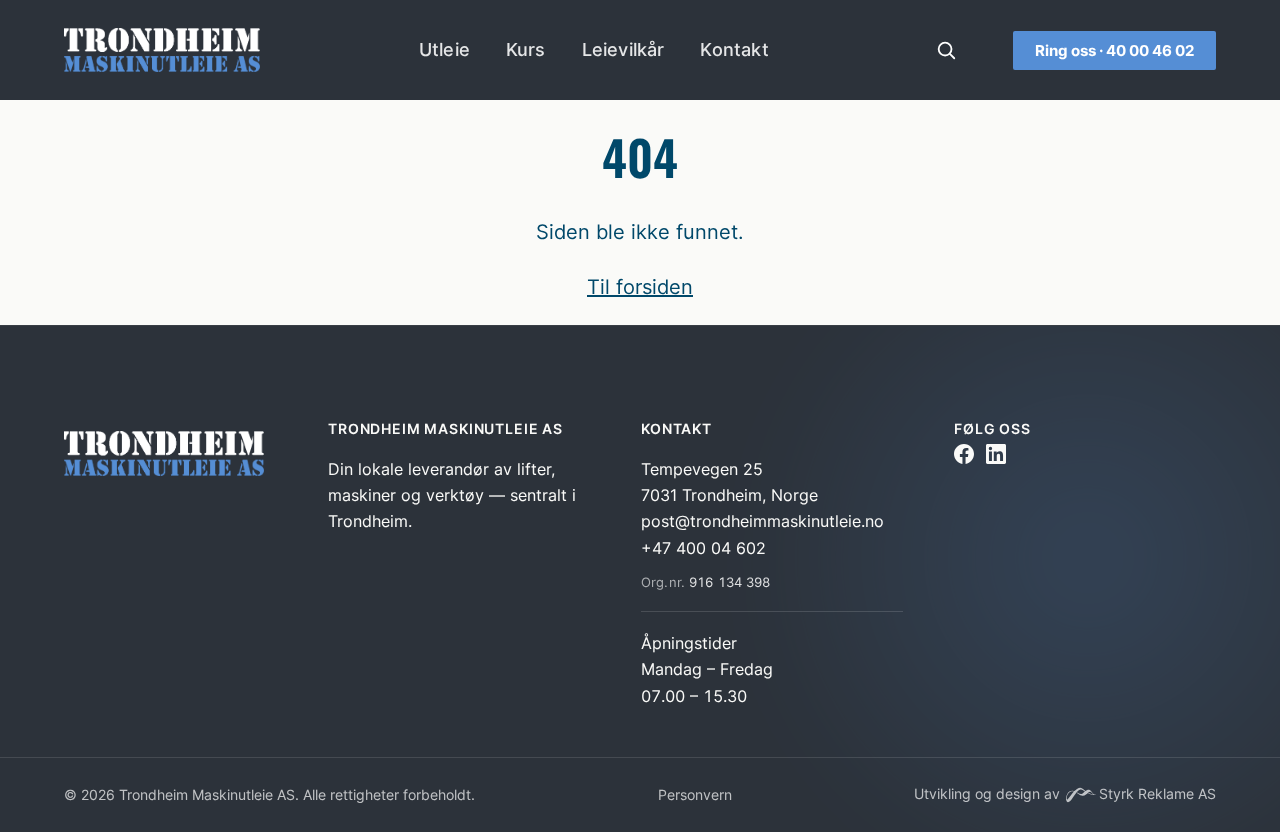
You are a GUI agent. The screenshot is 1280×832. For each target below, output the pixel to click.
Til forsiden (640, 287)
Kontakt (734, 49)
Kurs (526, 49)
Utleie (444, 49)
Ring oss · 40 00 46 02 (1114, 50)
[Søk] (946, 50)
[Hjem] (162, 50)
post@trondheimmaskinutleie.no (762, 521)
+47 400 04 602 (703, 548)
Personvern (695, 794)
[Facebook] (964, 457)
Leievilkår (623, 49)
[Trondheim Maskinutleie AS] (168, 458)
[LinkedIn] (996, 457)
